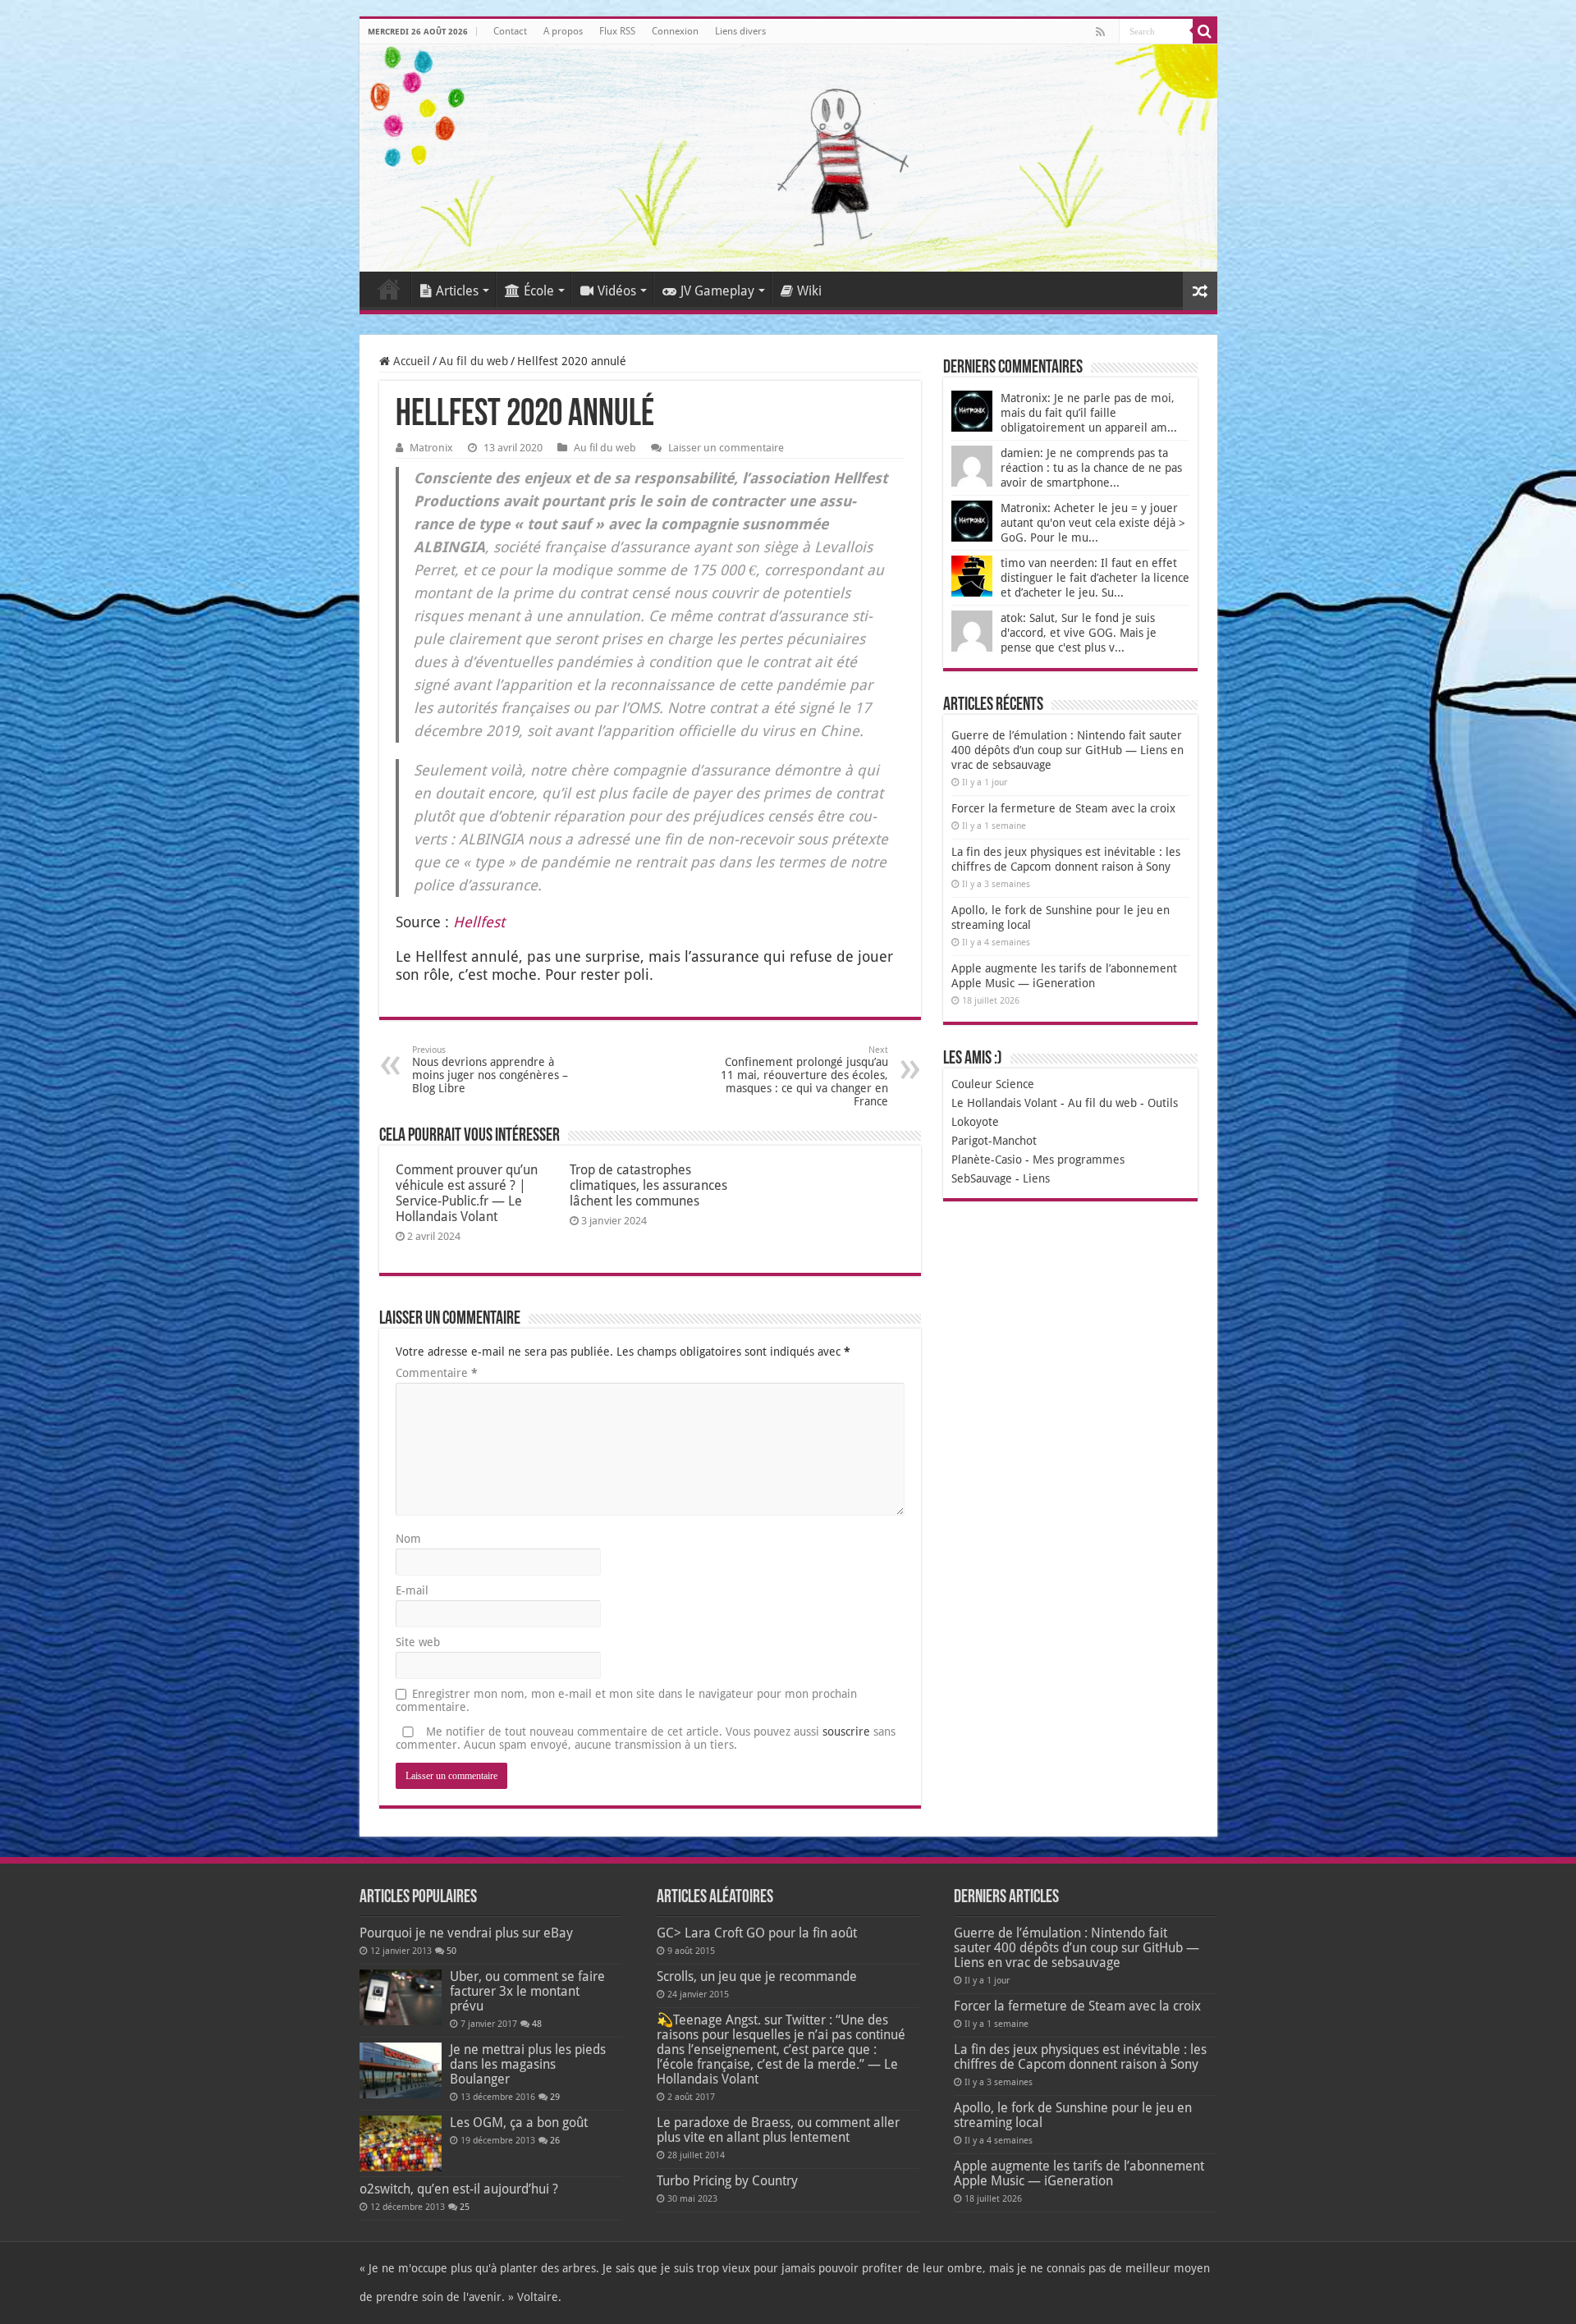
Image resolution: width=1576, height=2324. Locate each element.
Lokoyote (975, 1122)
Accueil (389, 289)
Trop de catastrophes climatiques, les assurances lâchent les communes (648, 1185)
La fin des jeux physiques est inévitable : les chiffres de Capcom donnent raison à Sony (1080, 2057)
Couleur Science (993, 1084)
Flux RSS (617, 31)
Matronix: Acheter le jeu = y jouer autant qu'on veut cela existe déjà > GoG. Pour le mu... (1093, 523)
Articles (457, 291)
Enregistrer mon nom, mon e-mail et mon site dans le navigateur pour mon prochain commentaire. (626, 1700)
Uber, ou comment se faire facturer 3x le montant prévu (527, 1991)
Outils (1163, 1103)
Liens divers (740, 31)
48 (537, 2024)
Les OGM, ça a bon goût (519, 2123)
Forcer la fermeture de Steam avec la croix (1063, 808)
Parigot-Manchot (994, 1141)
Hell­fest (479, 922)
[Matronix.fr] (788, 158)
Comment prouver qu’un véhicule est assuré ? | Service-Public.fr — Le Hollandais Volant (467, 1193)
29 (555, 2097)
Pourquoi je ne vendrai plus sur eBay (466, 1933)
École (539, 291)
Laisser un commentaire (726, 448)
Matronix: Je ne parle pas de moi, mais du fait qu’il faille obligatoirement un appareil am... (1089, 413)
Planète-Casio (987, 1160)
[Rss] (1100, 32)
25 (465, 2207)
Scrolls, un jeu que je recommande (757, 1976)
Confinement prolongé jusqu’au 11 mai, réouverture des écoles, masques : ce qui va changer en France (804, 1076)
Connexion (675, 31)
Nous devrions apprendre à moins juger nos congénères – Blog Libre (490, 1070)
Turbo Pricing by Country (727, 2181)
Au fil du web (474, 361)
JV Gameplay (717, 291)
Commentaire (437, 1373)
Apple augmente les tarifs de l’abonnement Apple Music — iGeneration (1079, 2173)
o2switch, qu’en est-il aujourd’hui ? (459, 2189)
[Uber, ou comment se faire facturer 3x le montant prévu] (401, 1997)
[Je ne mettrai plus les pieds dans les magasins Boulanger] (401, 2070)
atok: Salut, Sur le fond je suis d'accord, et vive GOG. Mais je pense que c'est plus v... (1079, 633)
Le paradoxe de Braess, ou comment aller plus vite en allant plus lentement (778, 2130)
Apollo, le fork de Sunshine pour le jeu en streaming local (1073, 2115)
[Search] (1205, 31)
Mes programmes (1079, 1160)
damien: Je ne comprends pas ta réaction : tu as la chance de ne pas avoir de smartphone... (1091, 468)
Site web (418, 1642)
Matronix (431, 448)
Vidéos (617, 291)
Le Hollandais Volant (1004, 1103)
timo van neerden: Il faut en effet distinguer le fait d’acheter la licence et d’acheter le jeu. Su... (1095, 578)
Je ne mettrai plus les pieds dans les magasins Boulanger (528, 2064)
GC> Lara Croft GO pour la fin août (757, 1933)
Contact (510, 31)
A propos (563, 31)
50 (451, 1951)
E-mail (412, 1590)
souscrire (846, 1732)
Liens (1036, 1178)
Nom (408, 1539)
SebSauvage (982, 1178)
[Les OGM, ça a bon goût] (401, 2143)
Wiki (809, 291)
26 (555, 2141)
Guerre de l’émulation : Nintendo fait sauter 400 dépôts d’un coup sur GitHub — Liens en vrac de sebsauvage (1067, 750)
